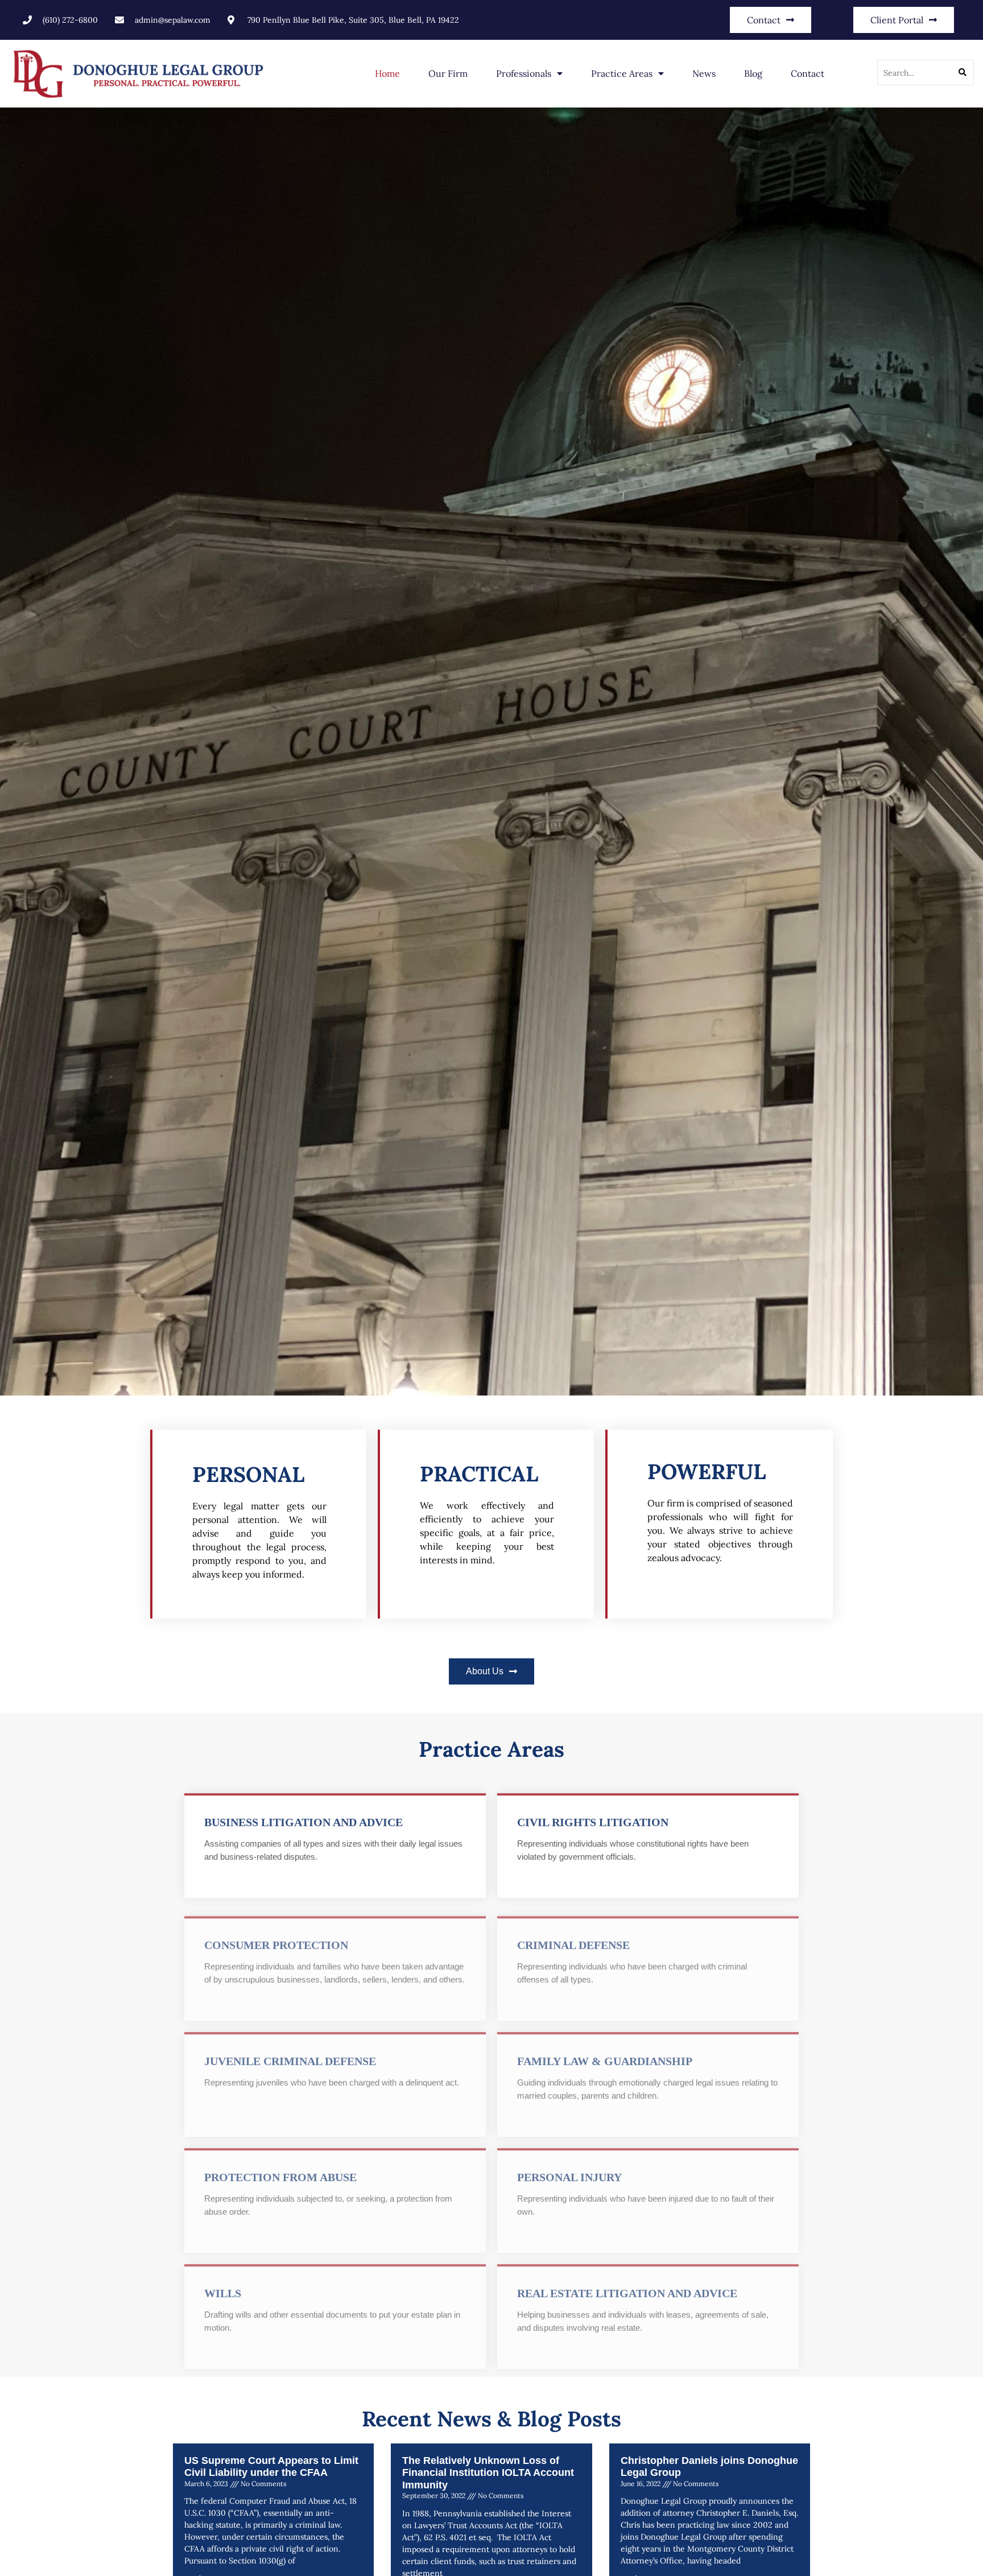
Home (387, 73)
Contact (808, 73)
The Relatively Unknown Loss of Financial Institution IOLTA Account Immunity (488, 2473)
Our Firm (448, 73)
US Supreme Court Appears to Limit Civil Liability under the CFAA (271, 2467)
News (704, 73)
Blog (753, 73)
